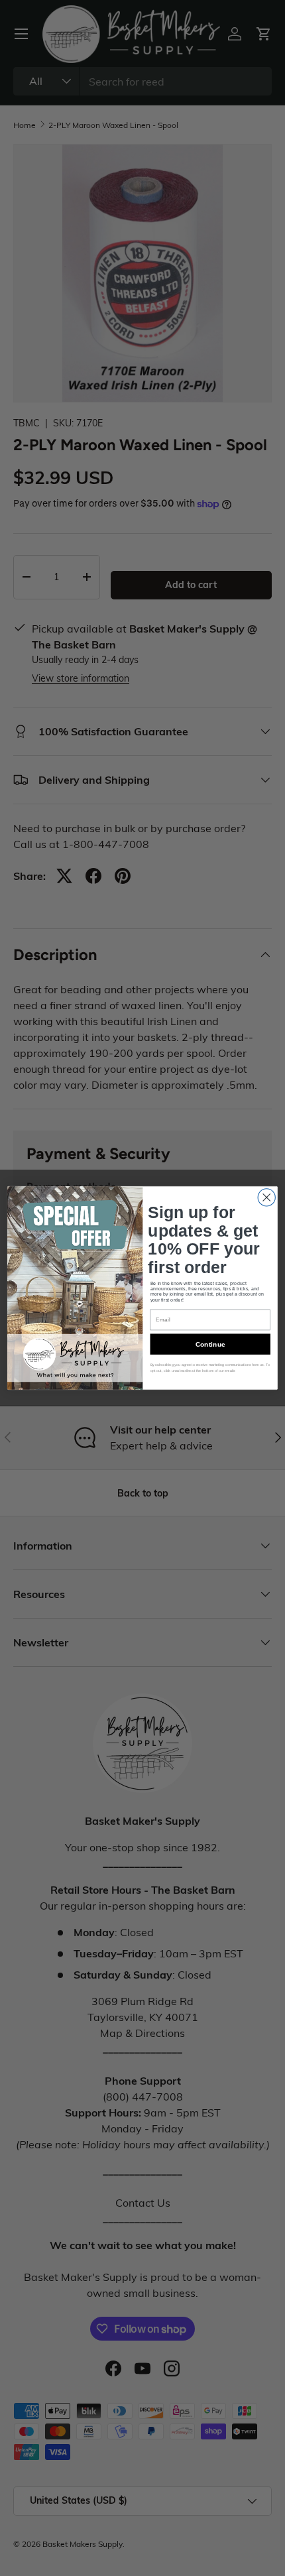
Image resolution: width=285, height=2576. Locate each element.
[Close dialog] (266, 1197)
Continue (210, 1344)
